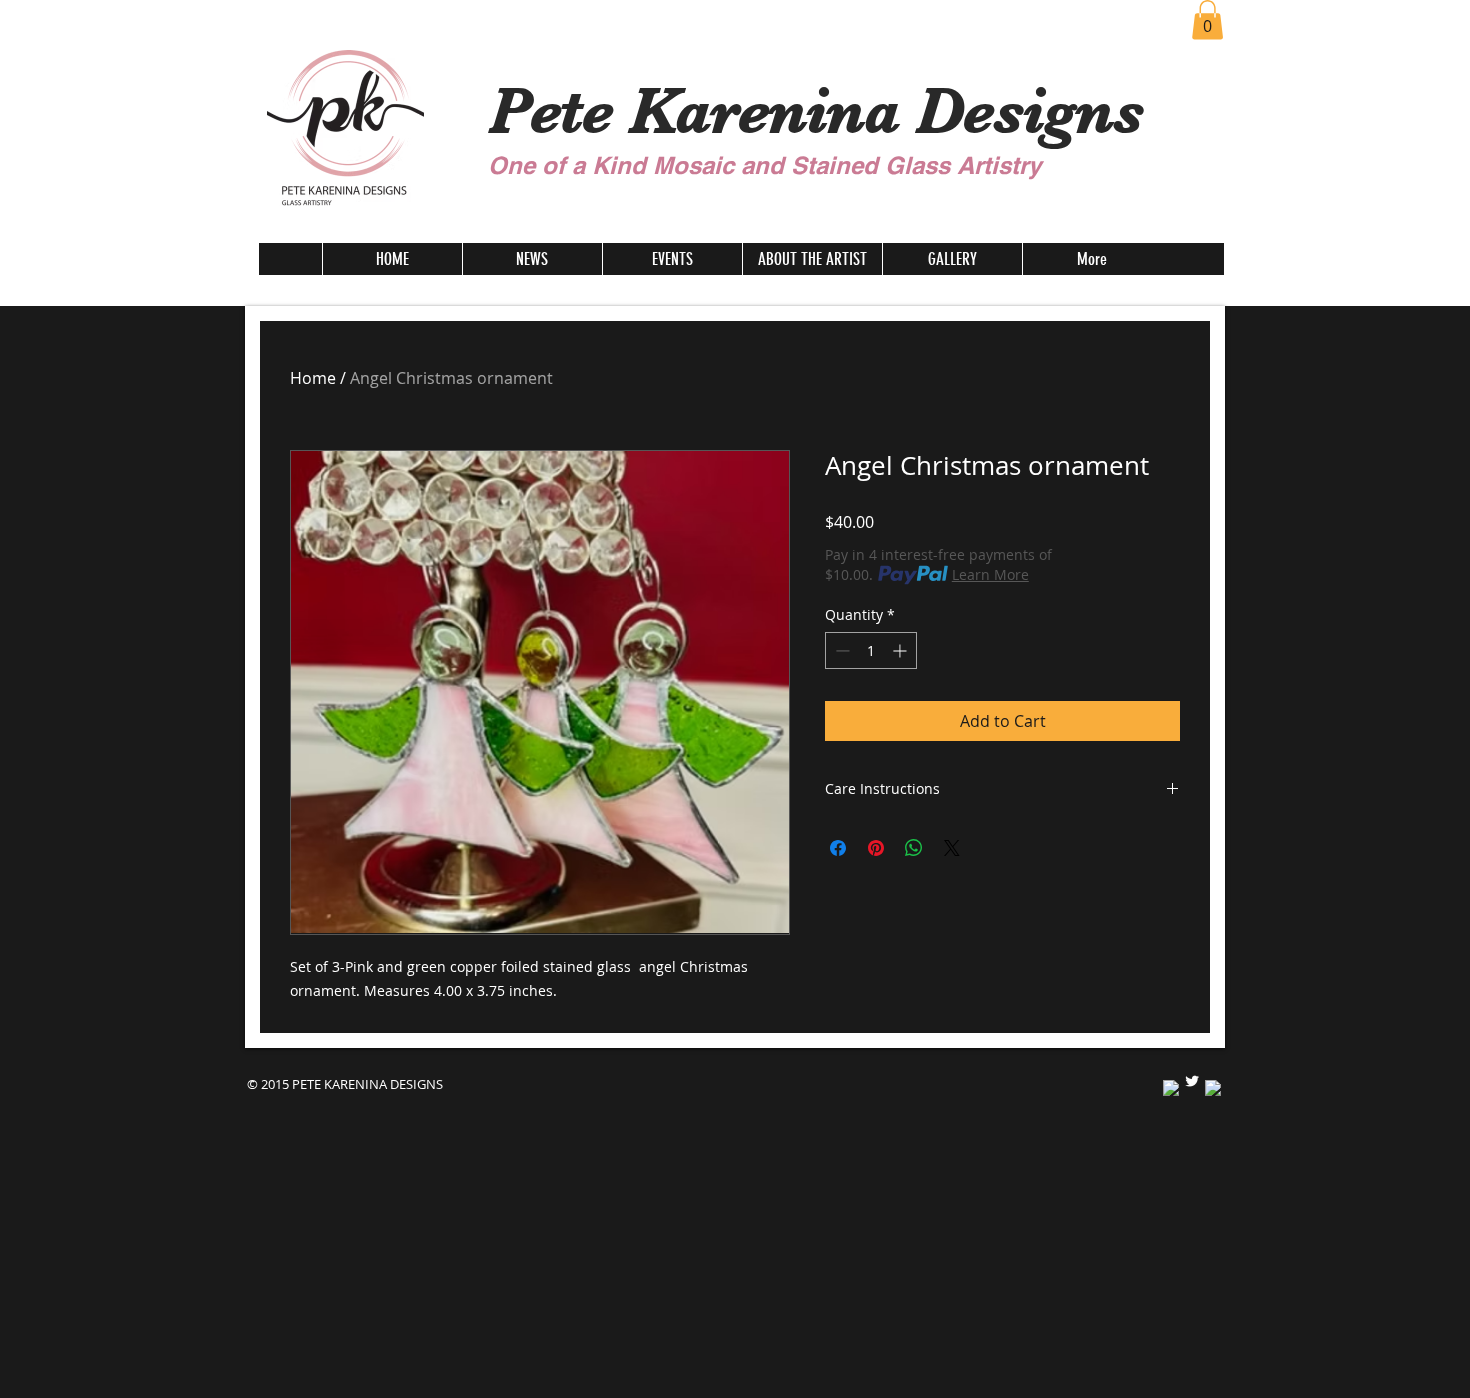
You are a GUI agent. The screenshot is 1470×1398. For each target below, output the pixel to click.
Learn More (990, 574)
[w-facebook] (1171, 1088)
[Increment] (901, 650)
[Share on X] (952, 848)
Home (313, 378)
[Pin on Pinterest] (876, 848)
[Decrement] (840, 650)
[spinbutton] (871, 650)
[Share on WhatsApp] (914, 848)
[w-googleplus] (1213, 1088)
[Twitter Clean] (1192, 1081)
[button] (1207, 19)
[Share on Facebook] (838, 848)
